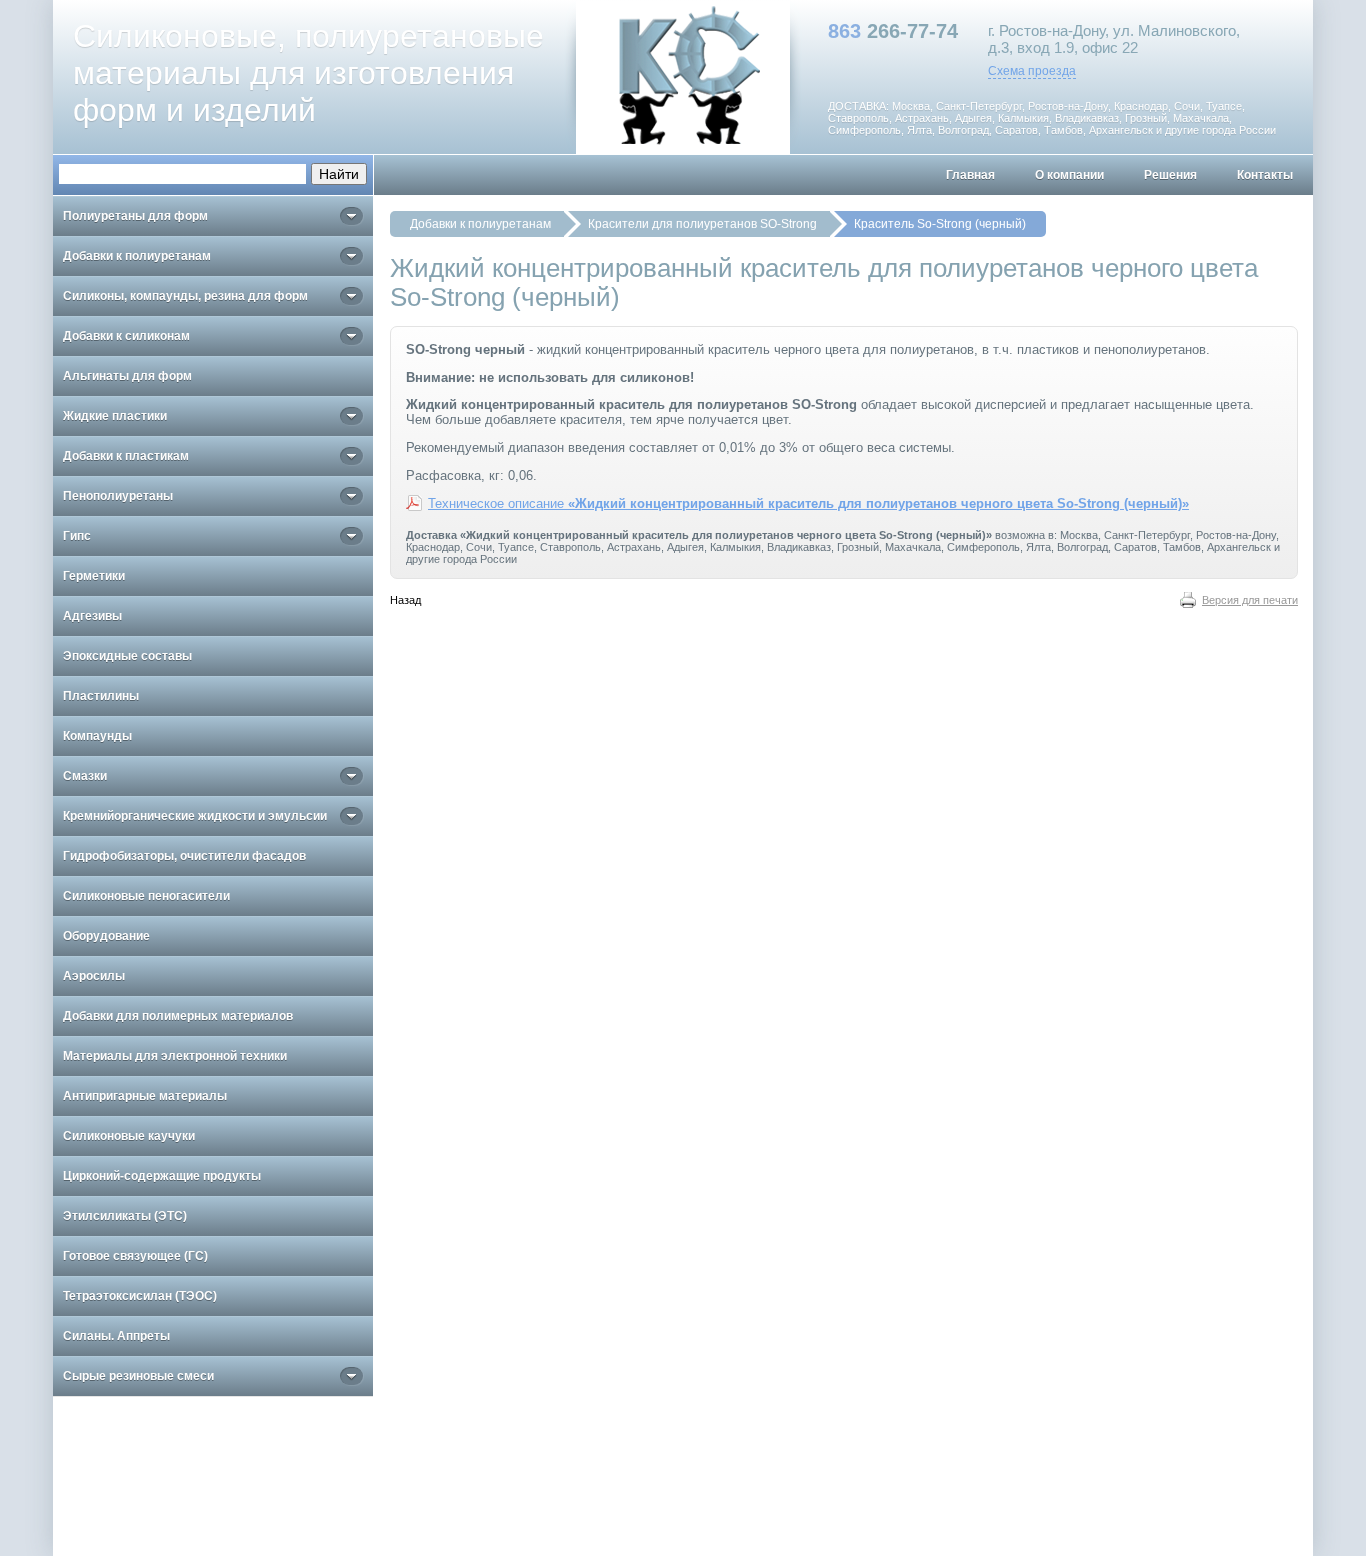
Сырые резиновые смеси (138, 1376)
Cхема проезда (1032, 71)
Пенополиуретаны (118, 496)
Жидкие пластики (115, 416)
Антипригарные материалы (145, 1096)
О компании (1069, 175)
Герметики (94, 576)
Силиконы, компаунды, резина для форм (185, 296)
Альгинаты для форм (127, 376)
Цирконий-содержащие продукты (162, 1176)
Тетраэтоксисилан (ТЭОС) (140, 1296)
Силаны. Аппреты (116, 1336)
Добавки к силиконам (126, 336)
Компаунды (97, 736)
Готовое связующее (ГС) (135, 1256)
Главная (970, 175)
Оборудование (106, 936)
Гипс (77, 536)
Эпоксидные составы (127, 656)
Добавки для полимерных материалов (178, 1016)
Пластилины (101, 696)
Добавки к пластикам (126, 456)
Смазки (85, 776)
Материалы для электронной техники (175, 1056)
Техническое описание (808, 503)
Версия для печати (1250, 600)
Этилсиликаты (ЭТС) (125, 1216)
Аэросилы (94, 976)
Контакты (1265, 175)
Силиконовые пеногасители (146, 896)
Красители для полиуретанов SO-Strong (702, 224)
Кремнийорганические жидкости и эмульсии (195, 816)
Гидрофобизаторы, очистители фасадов (184, 856)
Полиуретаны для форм (135, 216)
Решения (1170, 175)
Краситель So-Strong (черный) (940, 224)
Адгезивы (92, 616)
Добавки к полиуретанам (480, 224)
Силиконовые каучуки (129, 1136)
